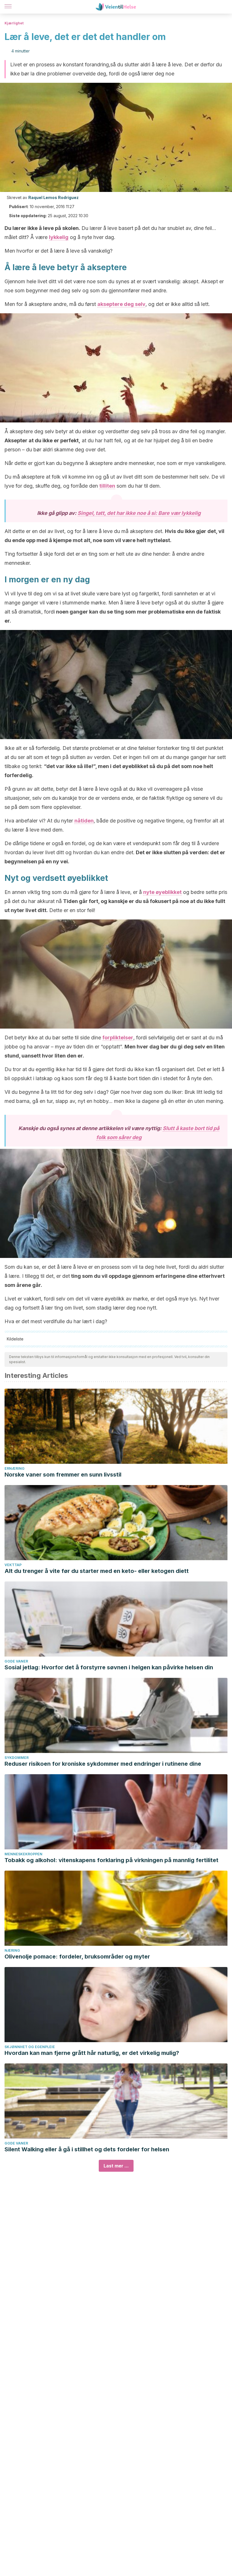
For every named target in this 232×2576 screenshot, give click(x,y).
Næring (12, 1950)
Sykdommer (17, 1758)
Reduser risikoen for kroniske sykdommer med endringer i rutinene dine (103, 1764)
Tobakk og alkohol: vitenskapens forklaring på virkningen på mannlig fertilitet (111, 1860)
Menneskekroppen (23, 1854)
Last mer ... (116, 2166)
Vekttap (13, 1565)
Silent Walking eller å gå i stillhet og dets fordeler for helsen (87, 2149)
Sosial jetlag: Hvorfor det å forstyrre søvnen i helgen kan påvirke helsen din (109, 1667)
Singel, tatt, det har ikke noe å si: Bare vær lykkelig (139, 513)
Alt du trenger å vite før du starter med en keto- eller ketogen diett (97, 1571)
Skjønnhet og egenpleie (30, 2047)
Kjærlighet (14, 23)
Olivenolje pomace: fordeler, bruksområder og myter (77, 1957)
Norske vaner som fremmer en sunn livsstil (63, 1475)
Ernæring (15, 1468)
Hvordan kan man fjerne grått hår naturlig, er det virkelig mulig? (92, 2053)
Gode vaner (16, 1661)
